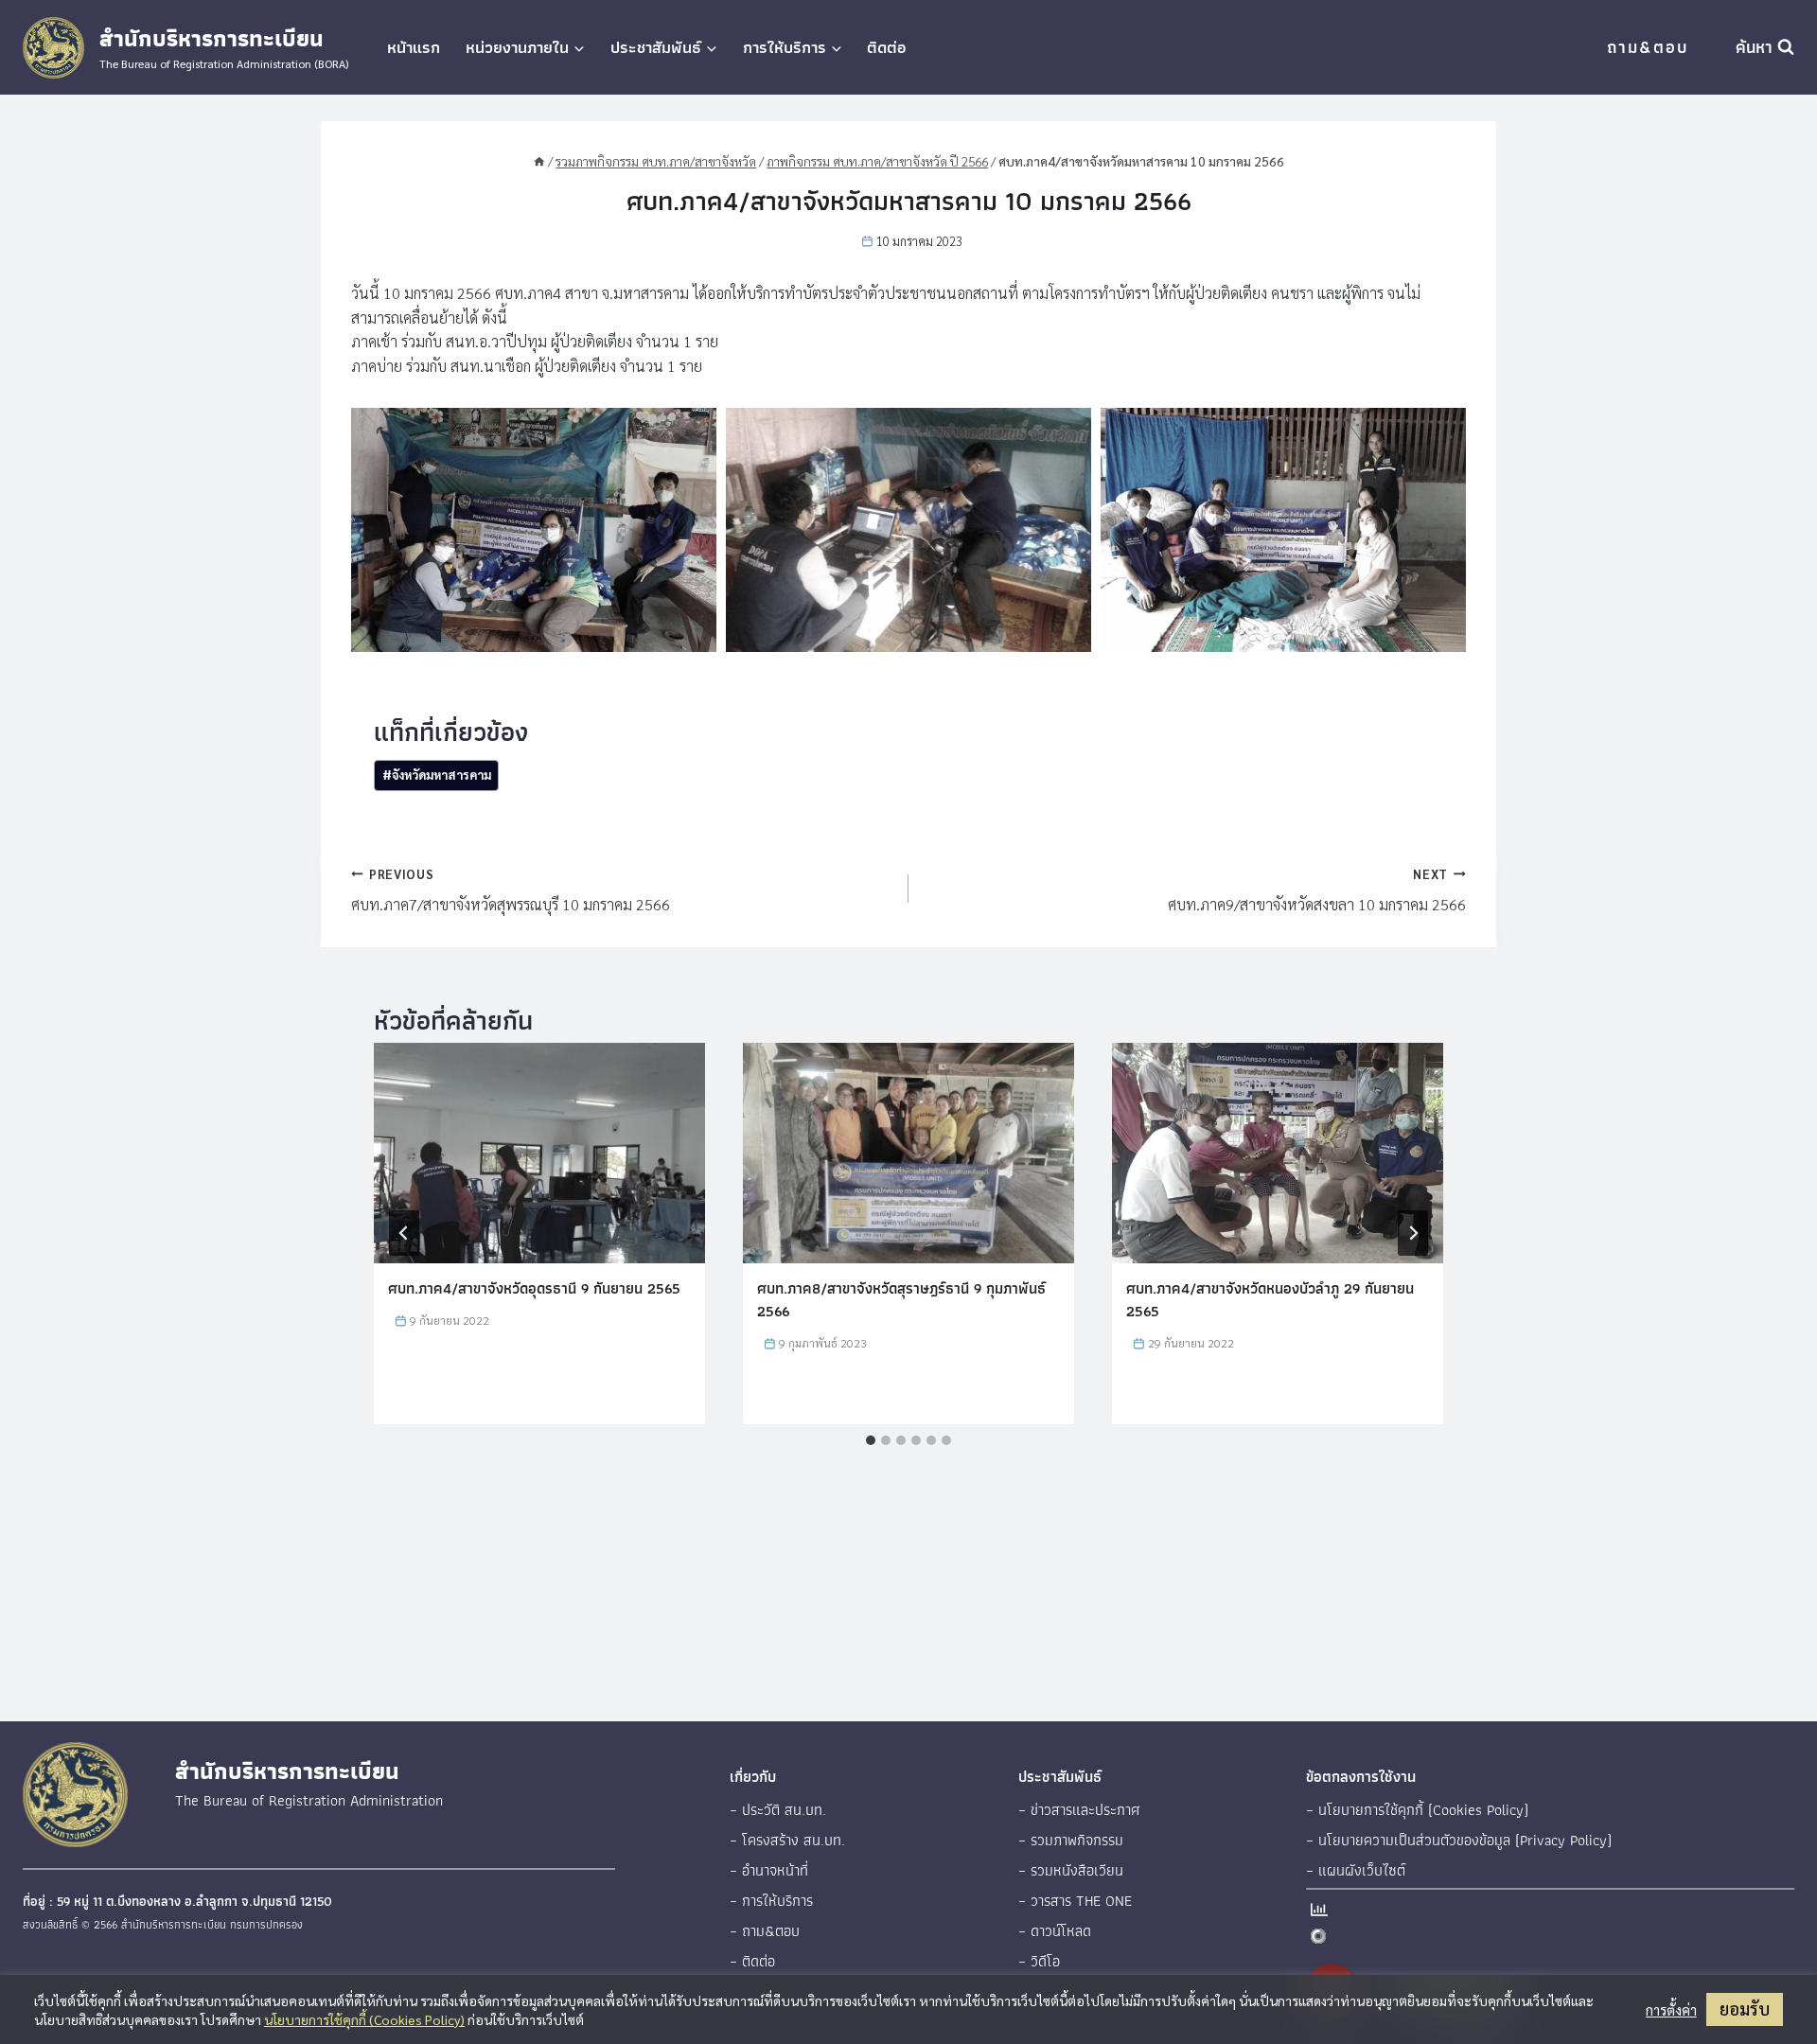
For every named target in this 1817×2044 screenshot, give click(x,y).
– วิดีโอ (1039, 1961)
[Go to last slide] (404, 1233)
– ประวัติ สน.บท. (778, 1810)
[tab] (871, 1440)
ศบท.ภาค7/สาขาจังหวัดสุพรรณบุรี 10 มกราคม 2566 (511, 890)
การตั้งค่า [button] (1671, 2010)
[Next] (1413, 1233)
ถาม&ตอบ (1648, 47)
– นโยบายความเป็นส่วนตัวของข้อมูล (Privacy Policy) (1459, 1840)
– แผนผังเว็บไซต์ (1356, 1870)
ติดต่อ (887, 47)
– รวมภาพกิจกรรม (1071, 1840)
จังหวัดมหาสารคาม (437, 775)
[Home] (539, 161)
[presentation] (539, 1153)
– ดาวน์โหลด (1055, 1931)
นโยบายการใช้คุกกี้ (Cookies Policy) (364, 2019)
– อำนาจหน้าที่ (769, 1870)
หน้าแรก (414, 47)
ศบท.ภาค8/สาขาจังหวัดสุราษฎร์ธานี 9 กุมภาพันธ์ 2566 (901, 1300)
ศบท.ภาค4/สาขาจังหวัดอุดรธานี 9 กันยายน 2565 (534, 1288)
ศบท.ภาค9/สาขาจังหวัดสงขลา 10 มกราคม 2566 (1317, 890)
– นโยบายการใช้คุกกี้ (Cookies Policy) (1417, 1810)
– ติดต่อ (752, 1961)
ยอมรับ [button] (1745, 2009)
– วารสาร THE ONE (1075, 1901)
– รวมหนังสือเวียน (1071, 1870)
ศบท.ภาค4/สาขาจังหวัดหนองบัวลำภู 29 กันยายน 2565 (1270, 1300)
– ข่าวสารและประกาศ (1079, 1810)
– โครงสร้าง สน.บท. (787, 1840)
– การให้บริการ (771, 1901)
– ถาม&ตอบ (765, 1931)
